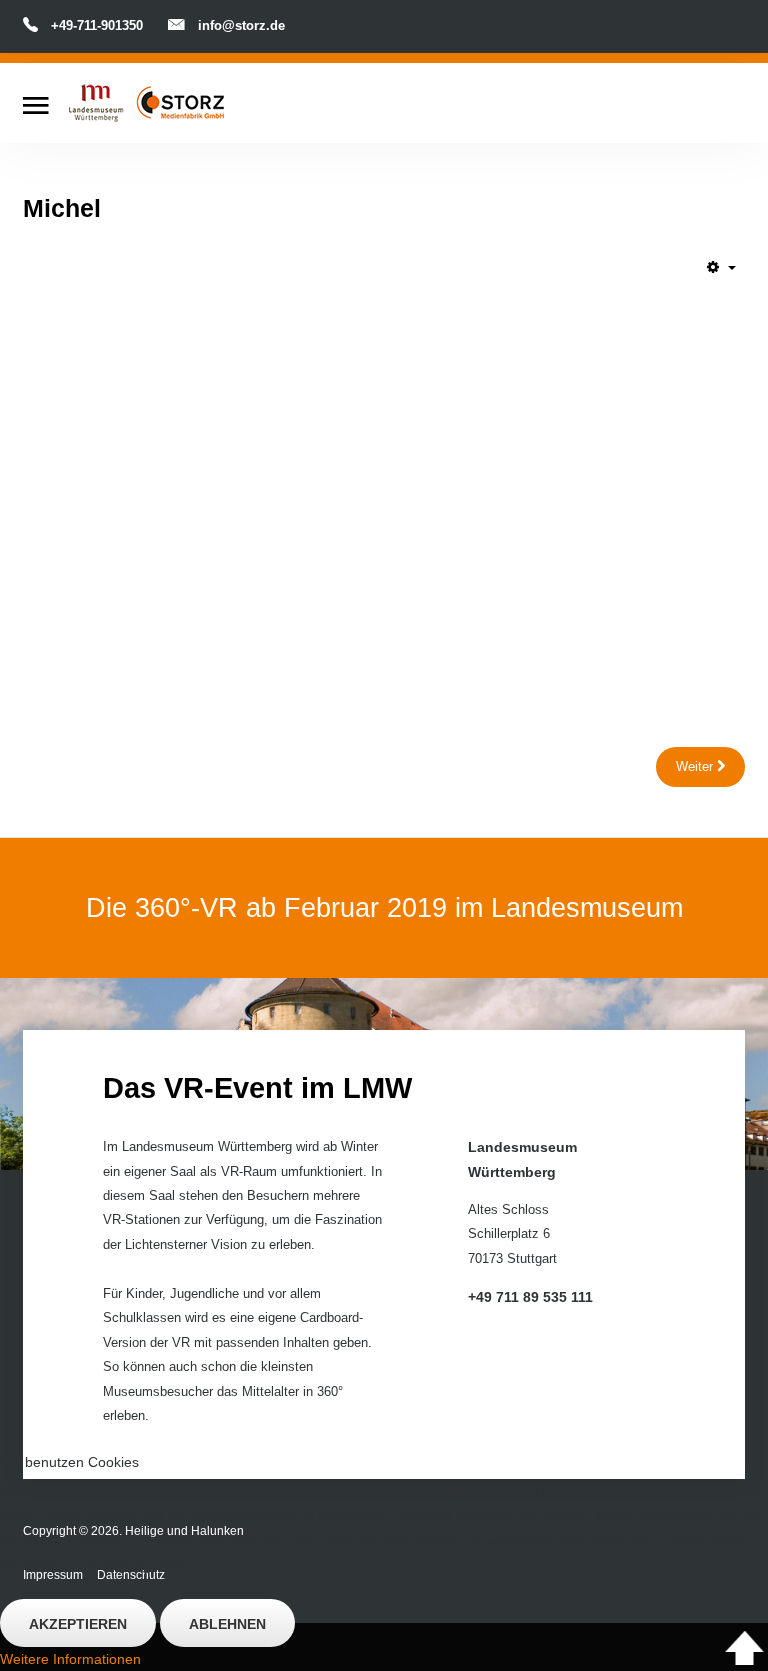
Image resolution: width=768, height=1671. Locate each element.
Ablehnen (227, 1624)
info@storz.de (241, 25)
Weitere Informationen (70, 1659)
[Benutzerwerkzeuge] (721, 267)
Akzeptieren (78, 1624)
